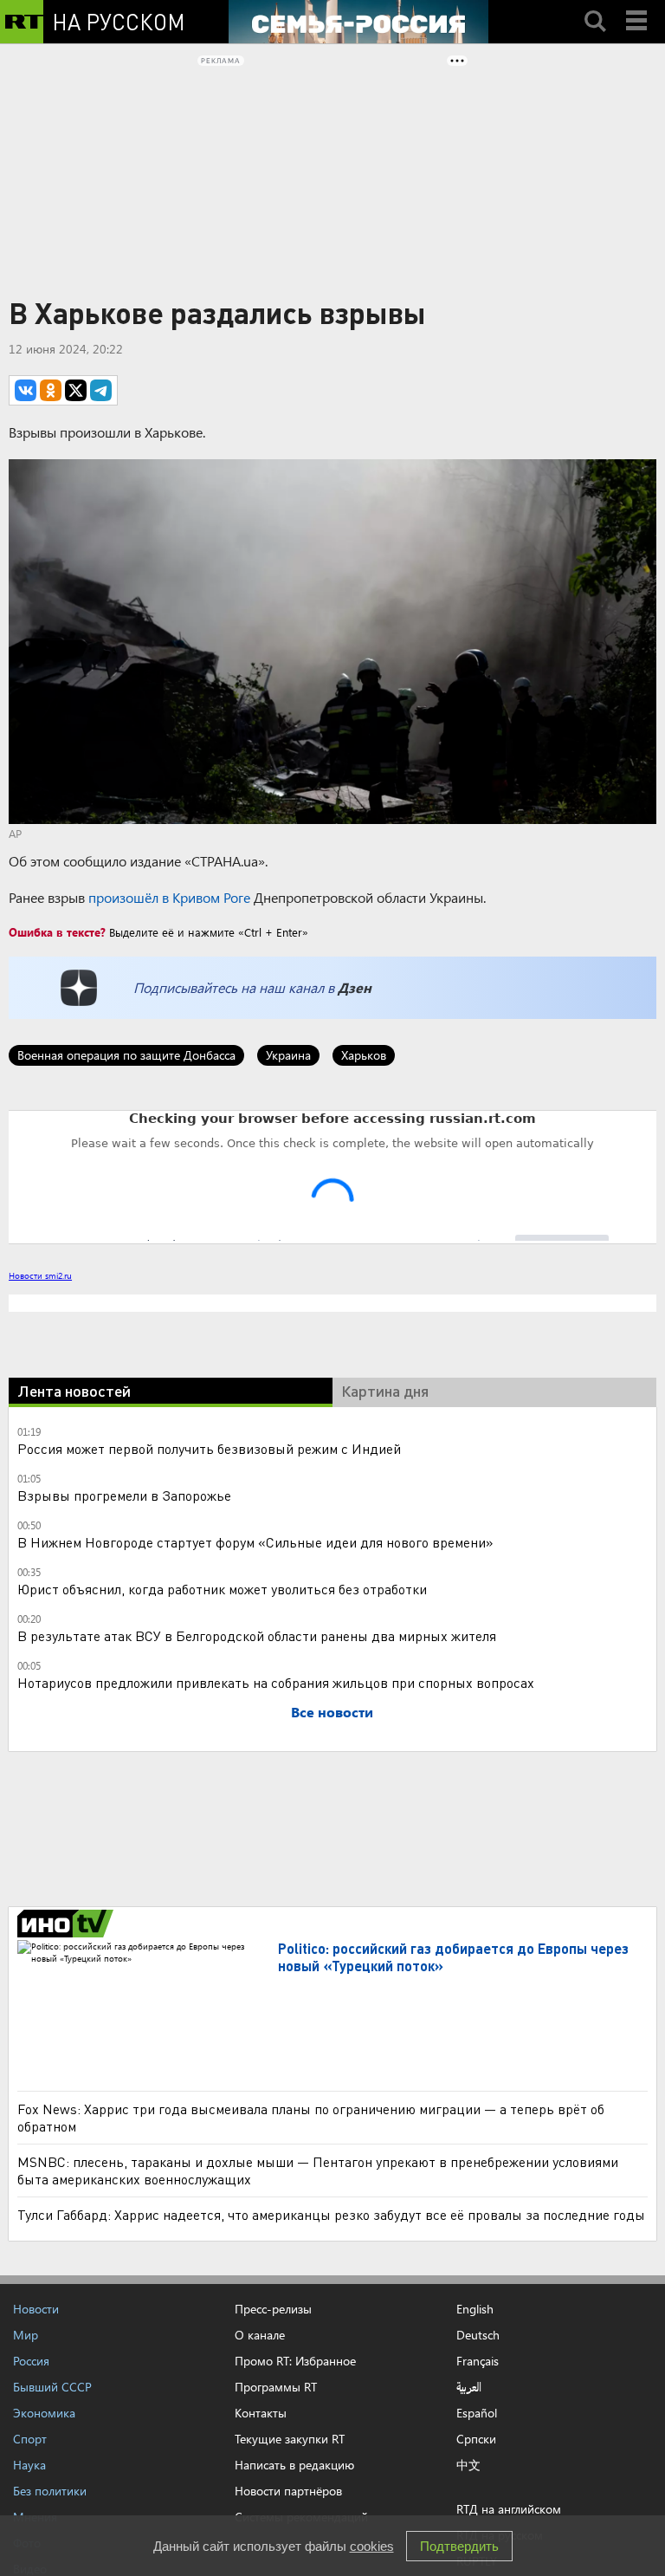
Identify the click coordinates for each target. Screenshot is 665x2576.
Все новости (332, 1980)
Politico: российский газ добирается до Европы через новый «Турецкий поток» (453, 2226)
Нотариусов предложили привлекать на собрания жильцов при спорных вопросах (276, 1951)
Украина (288, 1055)
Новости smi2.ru (40, 1275)
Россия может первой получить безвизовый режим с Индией (209, 1717)
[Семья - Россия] (358, 22)
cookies (372, 2546)
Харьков (364, 1055)
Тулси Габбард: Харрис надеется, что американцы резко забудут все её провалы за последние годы (331, 2483)
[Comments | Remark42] (332, 1176)
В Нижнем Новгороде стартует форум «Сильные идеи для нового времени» (255, 1810)
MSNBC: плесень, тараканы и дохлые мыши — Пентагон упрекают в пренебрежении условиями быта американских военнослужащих (318, 2439)
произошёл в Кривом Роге (169, 897)
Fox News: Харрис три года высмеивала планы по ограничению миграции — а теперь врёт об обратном (311, 2386)
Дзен (355, 987)
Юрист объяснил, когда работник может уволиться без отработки (222, 1857)
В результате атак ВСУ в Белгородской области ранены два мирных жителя (257, 1904)
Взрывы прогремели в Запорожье (124, 1764)
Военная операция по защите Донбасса (126, 1055)
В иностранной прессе (68, 2192)
